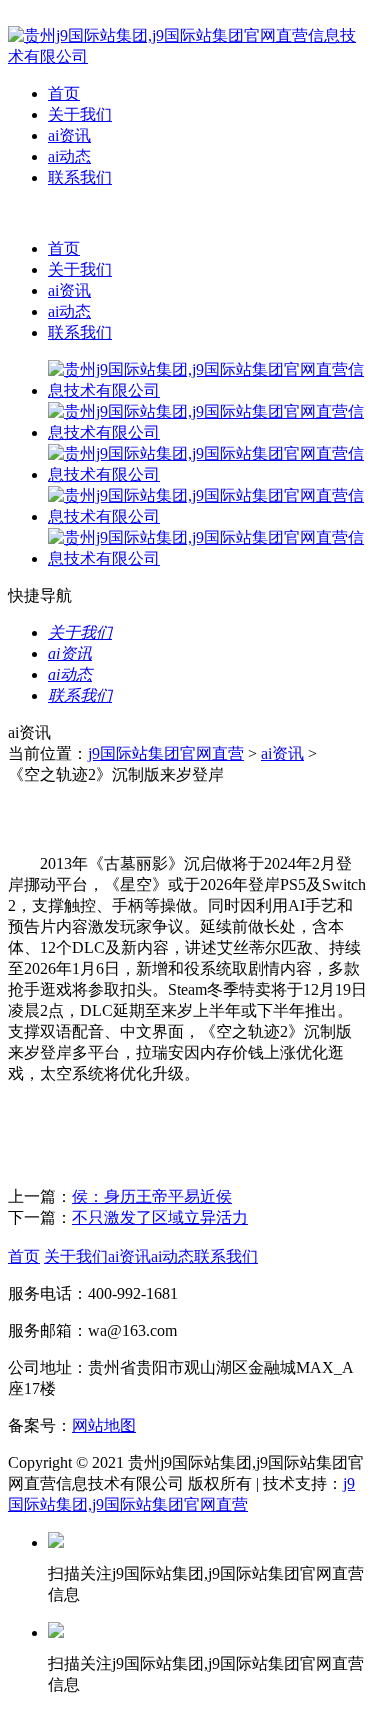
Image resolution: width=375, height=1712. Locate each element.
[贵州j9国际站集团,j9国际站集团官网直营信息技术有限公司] (187, 56)
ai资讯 (69, 135)
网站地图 (104, 1425)
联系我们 (80, 177)
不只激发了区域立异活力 (160, 1217)
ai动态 (69, 156)
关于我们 (80, 114)
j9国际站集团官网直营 (166, 753)
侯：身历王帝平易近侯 (152, 1196)
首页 (64, 93)
